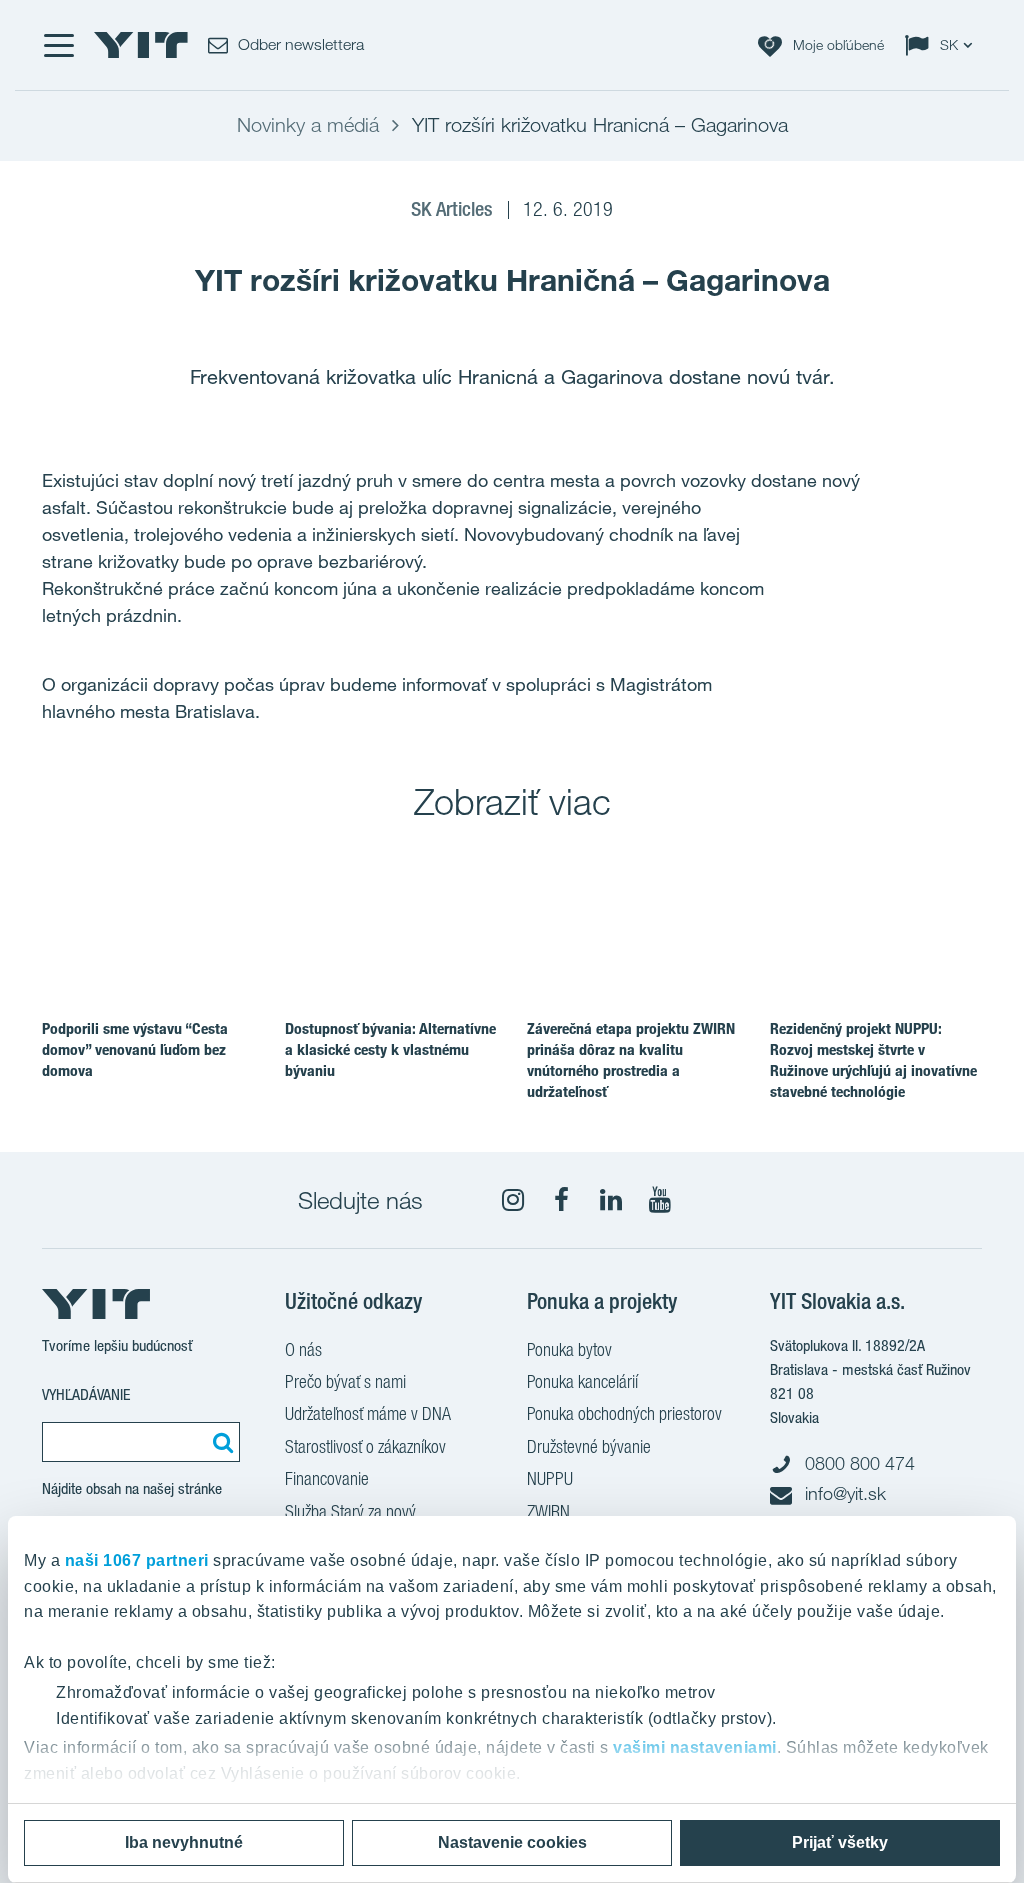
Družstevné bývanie (589, 1446)
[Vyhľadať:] (220, 1442)
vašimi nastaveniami (695, 1747)
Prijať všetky (840, 1842)
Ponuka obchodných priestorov (624, 1413)
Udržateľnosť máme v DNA (368, 1413)
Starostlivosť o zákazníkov (365, 1446)
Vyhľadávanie (86, 1394)
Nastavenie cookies (512, 1842)
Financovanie (327, 1478)
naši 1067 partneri (137, 1560)
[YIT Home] (141, 45)
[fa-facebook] (562, 1200)
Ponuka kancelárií (582, 1381)
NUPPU (550, 1478)
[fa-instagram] (513, 1200)
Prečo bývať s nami (345, 1381)
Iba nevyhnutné (184, 1842)
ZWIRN (548, 1511)
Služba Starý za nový (350, 1511)
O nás (303, 1349)
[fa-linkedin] (611, 1200)
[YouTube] (660, 1200)
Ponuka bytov (569, 1349)
